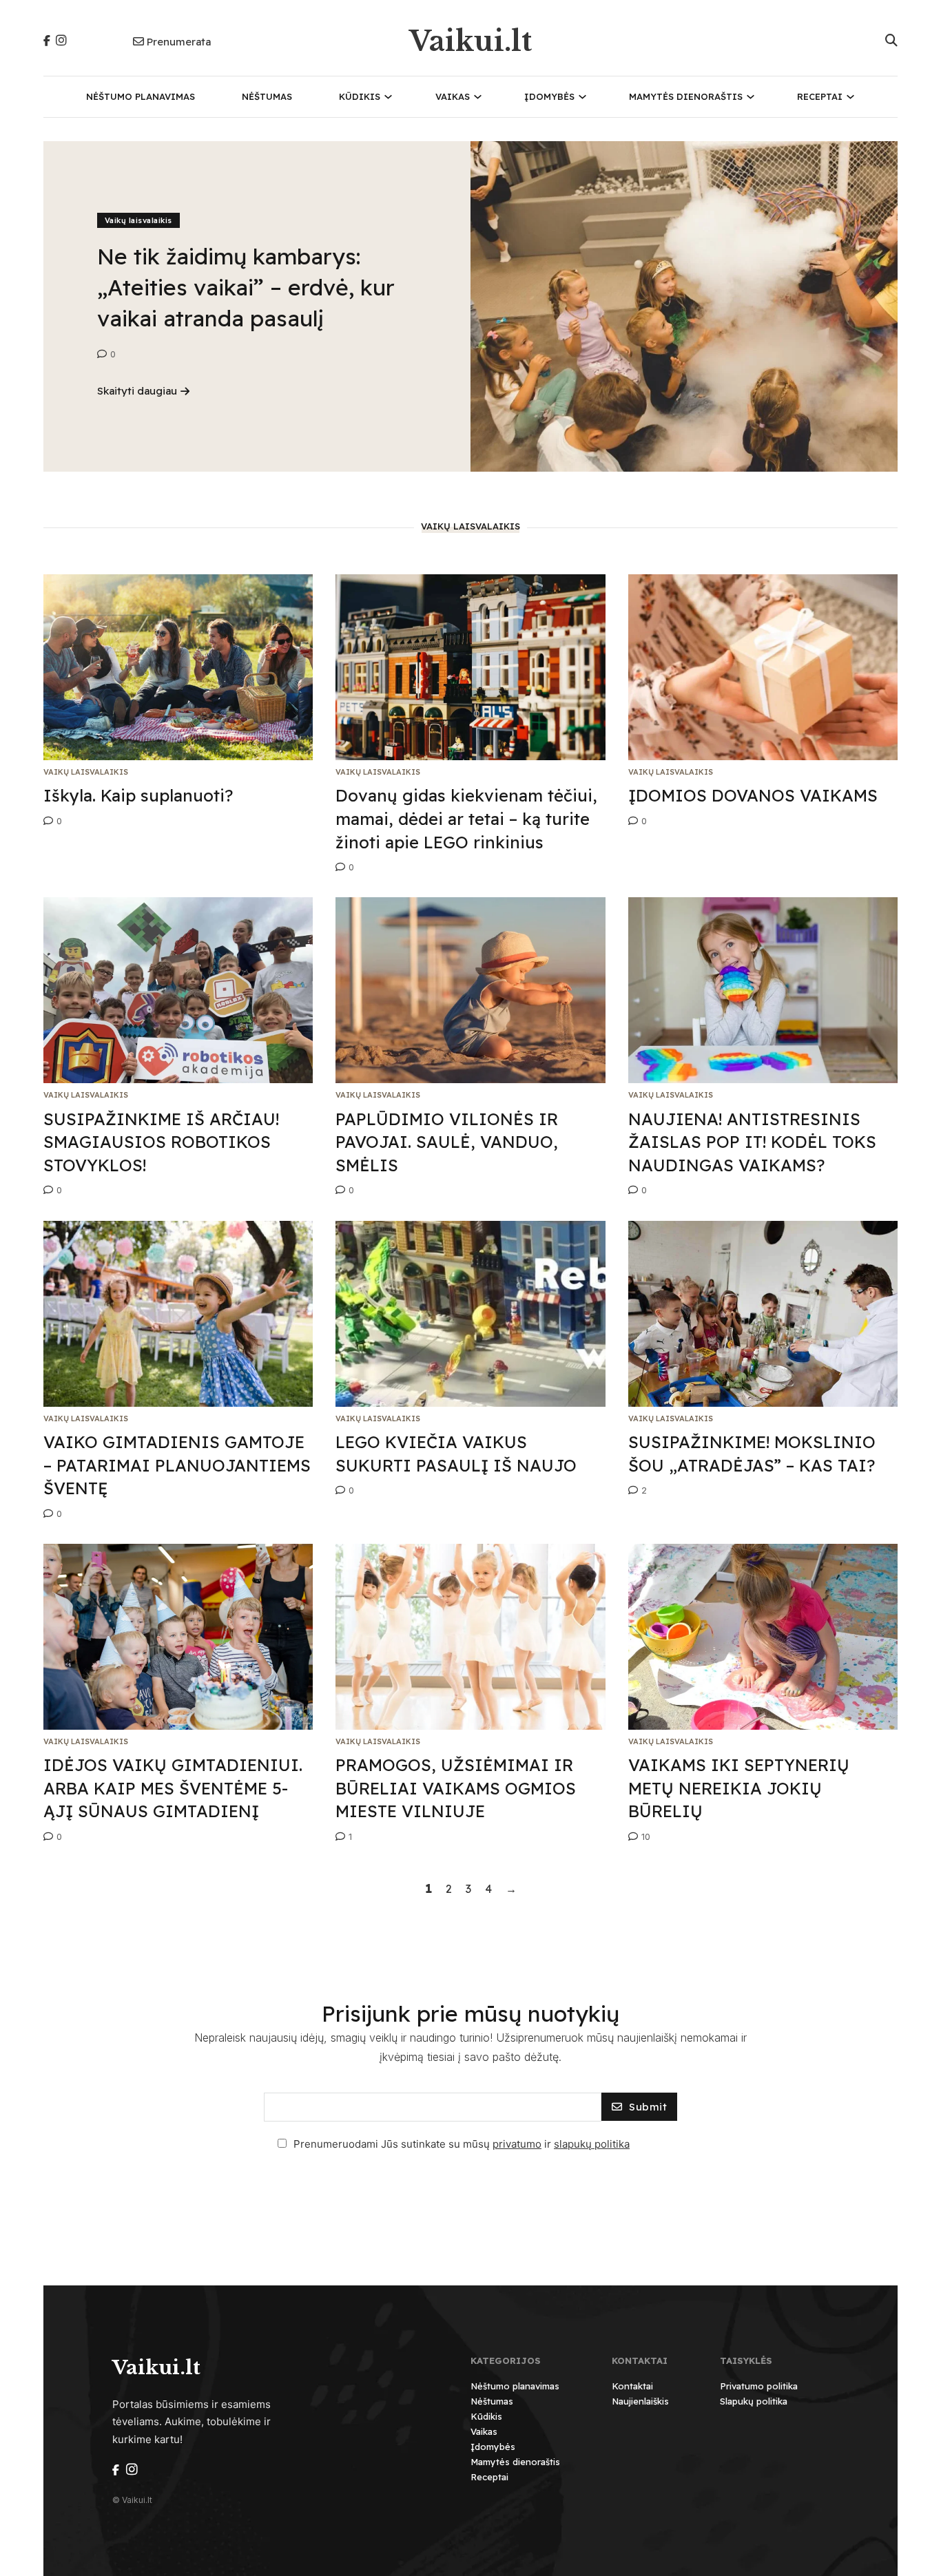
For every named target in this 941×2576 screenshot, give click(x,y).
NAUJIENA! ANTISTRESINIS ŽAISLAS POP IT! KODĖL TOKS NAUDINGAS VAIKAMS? (752, 1142)
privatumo (517, 2144)
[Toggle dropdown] (388, 97)
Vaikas (453, 96)
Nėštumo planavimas (141, 96)
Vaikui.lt (470, 41)
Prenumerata (179, 42)
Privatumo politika (759, 2386)
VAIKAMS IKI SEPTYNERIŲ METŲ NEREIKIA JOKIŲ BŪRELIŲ (739, 1788)
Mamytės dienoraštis (686, 96)
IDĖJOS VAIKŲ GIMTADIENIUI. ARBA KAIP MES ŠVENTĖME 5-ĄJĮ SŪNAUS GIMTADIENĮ (173, 1788)
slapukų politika (592, 2144)
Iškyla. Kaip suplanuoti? (138, 795)
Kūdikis (360, 96)
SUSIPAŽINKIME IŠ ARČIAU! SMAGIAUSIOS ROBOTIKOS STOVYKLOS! (161, 1142)
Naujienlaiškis (640, 2401)
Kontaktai (632, 2386)
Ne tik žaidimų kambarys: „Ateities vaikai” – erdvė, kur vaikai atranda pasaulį (246, 287)
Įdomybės (549, 96)
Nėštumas (267, 96)
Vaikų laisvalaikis (138, 220)
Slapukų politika (754, 2401)
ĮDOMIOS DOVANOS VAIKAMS (753, 795)
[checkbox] (282, 2143)
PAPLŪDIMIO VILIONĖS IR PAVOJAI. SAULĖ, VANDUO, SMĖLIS (447, 1142)
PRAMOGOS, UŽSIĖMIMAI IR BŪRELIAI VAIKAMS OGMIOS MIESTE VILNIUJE (456, 1788)
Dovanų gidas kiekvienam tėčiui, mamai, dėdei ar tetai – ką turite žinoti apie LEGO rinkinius (466, 818)
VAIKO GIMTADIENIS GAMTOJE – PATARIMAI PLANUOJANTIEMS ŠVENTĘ (177, 1465)
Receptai (820, 96)
